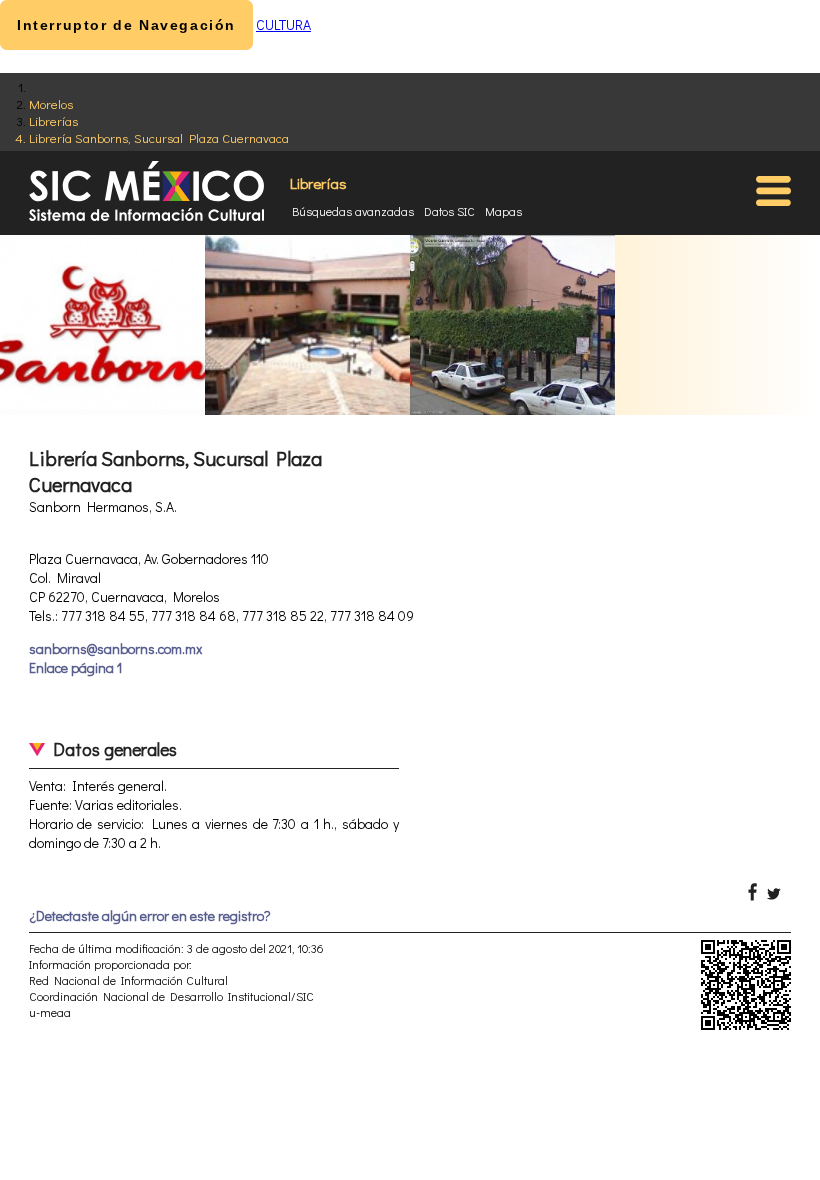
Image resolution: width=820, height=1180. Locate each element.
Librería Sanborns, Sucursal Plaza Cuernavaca (159, 137)
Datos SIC (449, 211)
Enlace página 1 (75, 667)
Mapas (503, 211)
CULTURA (283, 24)
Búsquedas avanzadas (353, 211)
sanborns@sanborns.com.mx (115, 648)
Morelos (51, 103)
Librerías (53, 120)
